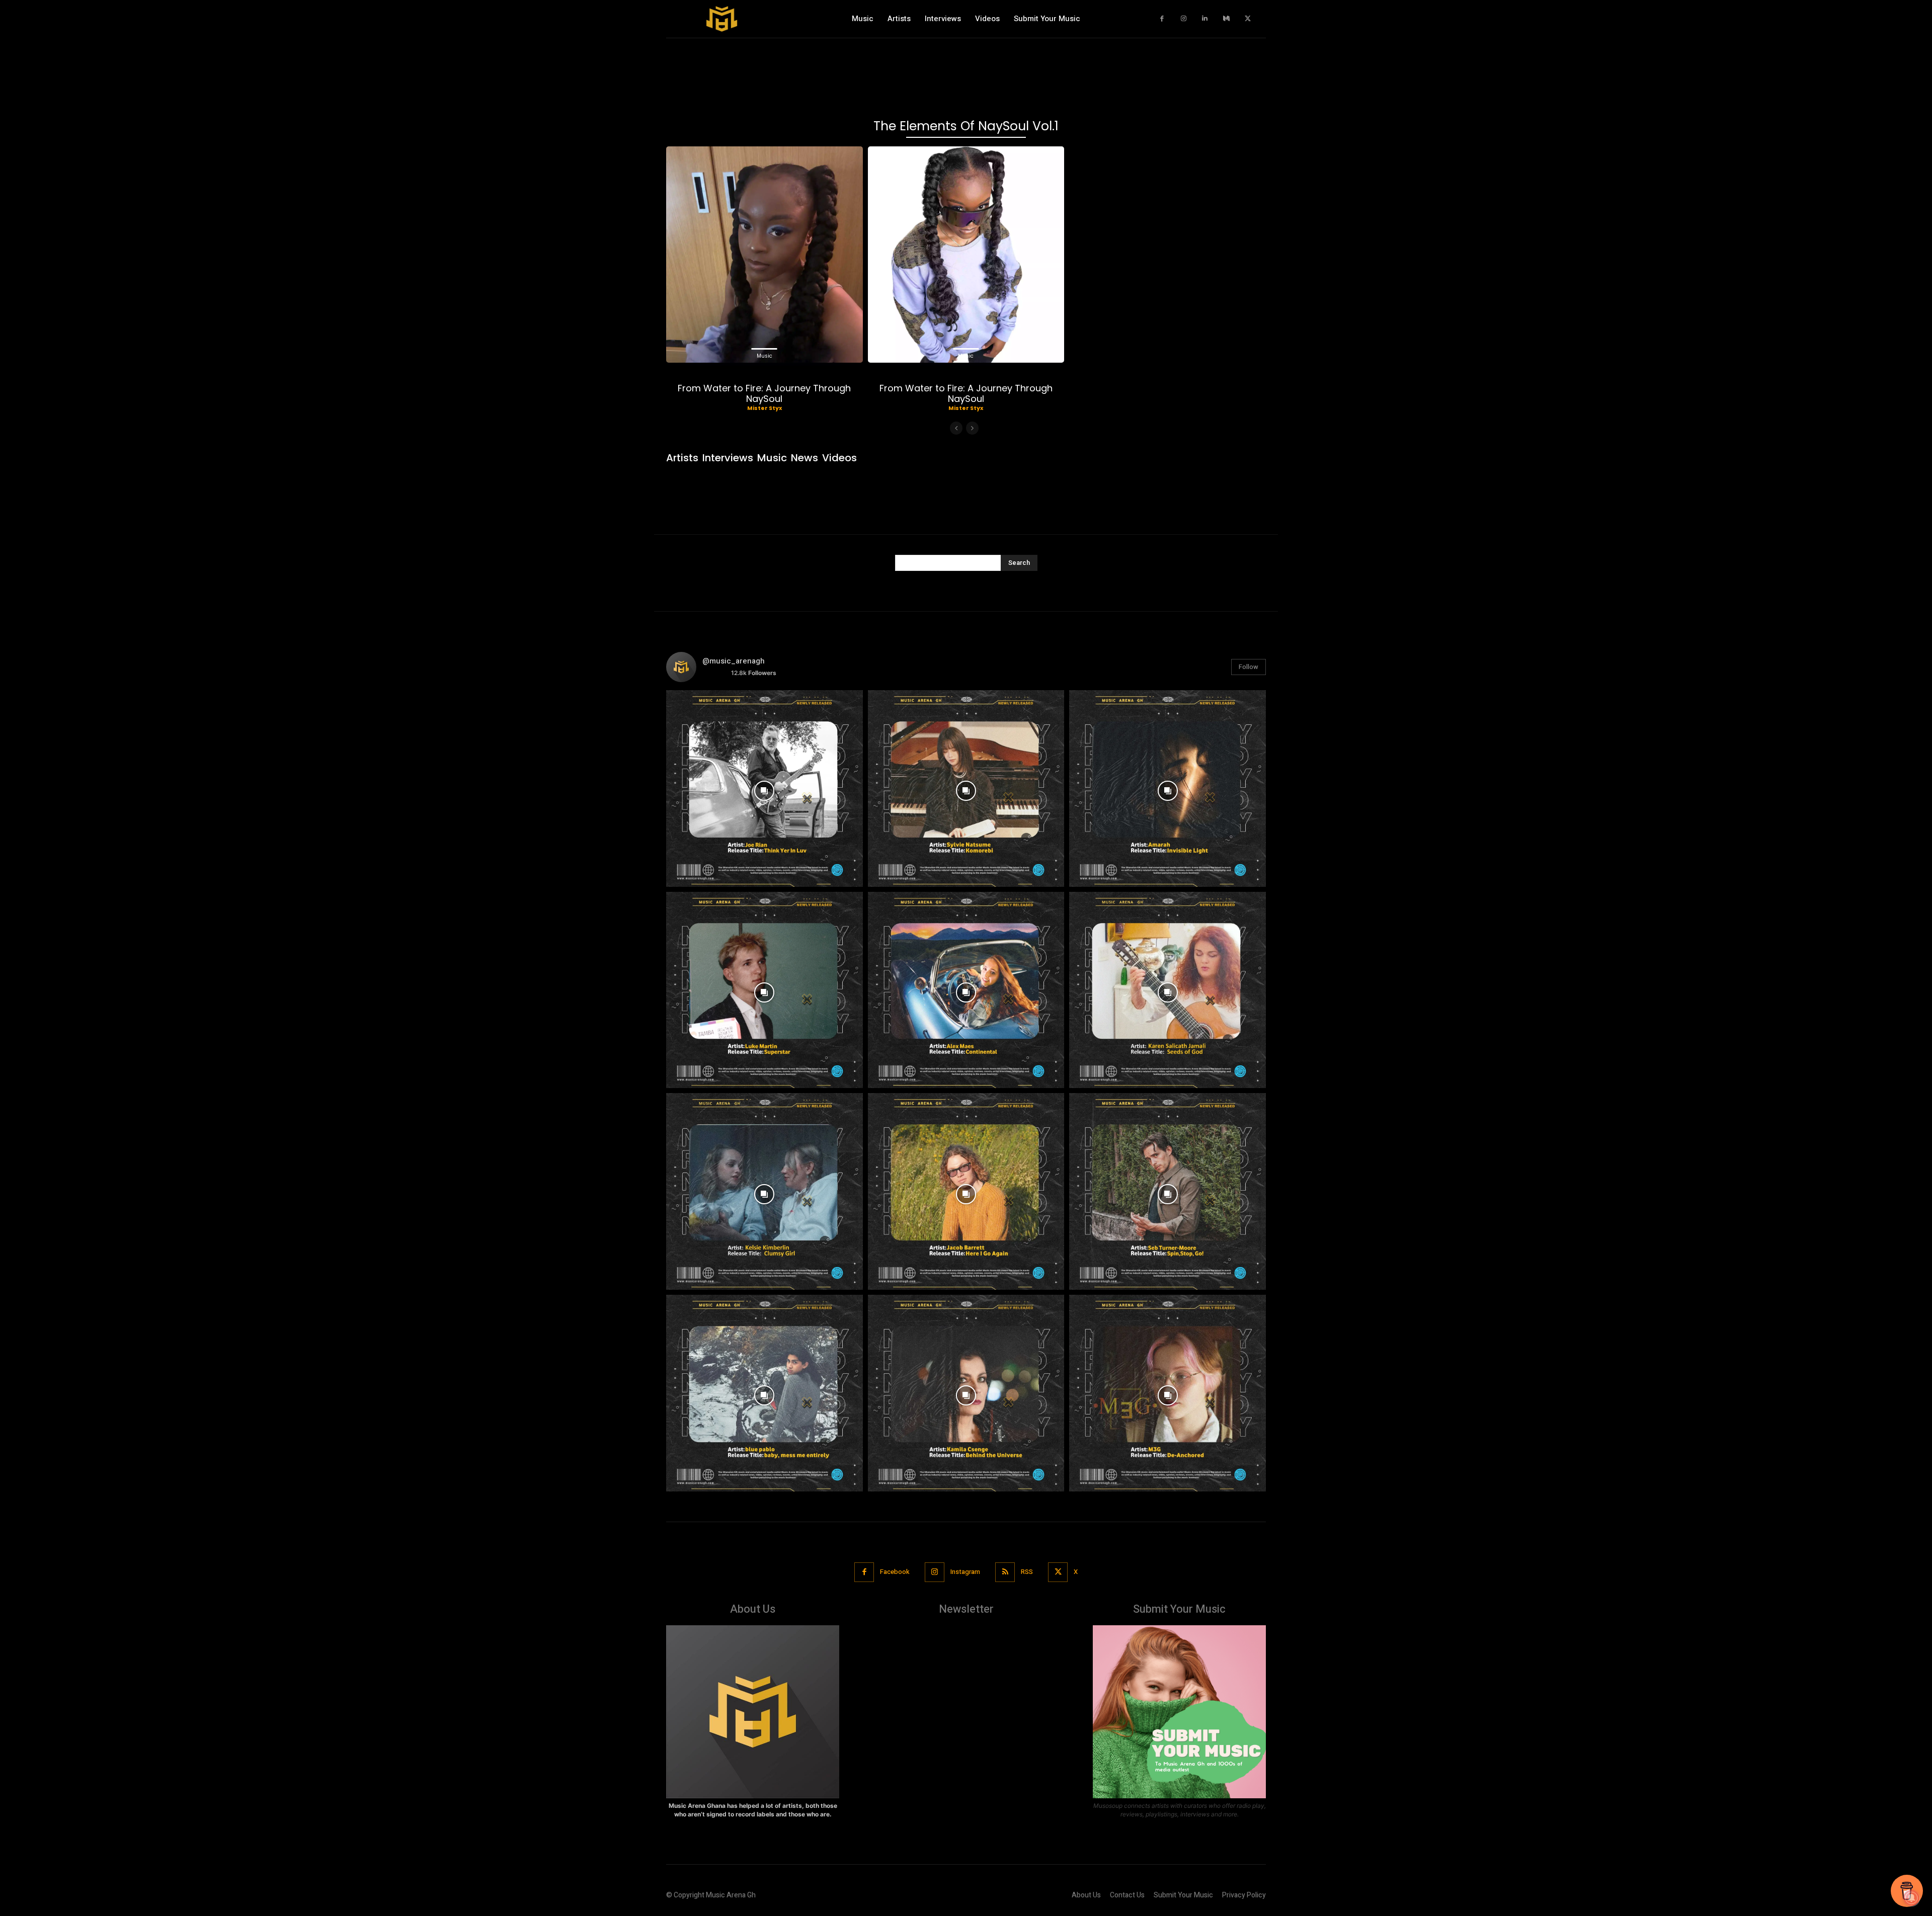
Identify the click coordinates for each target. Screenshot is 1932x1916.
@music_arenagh (734, 661)
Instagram (965, 1572)
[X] (1248, 19)
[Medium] (1226, 19)
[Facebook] (1162, 19)
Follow (1249, 667)
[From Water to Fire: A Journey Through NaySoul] (764, 255)
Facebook (895, 1572)
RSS (1027, 1572)
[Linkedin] (1205, 19)
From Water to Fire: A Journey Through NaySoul (764, 394)
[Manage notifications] (1911, 1898)
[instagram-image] (764, 788)
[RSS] (1005, 1572)
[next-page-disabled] (972, 428)
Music (764, 356)
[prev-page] (956, 428)
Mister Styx (764, 408)
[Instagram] (1184, 19)
